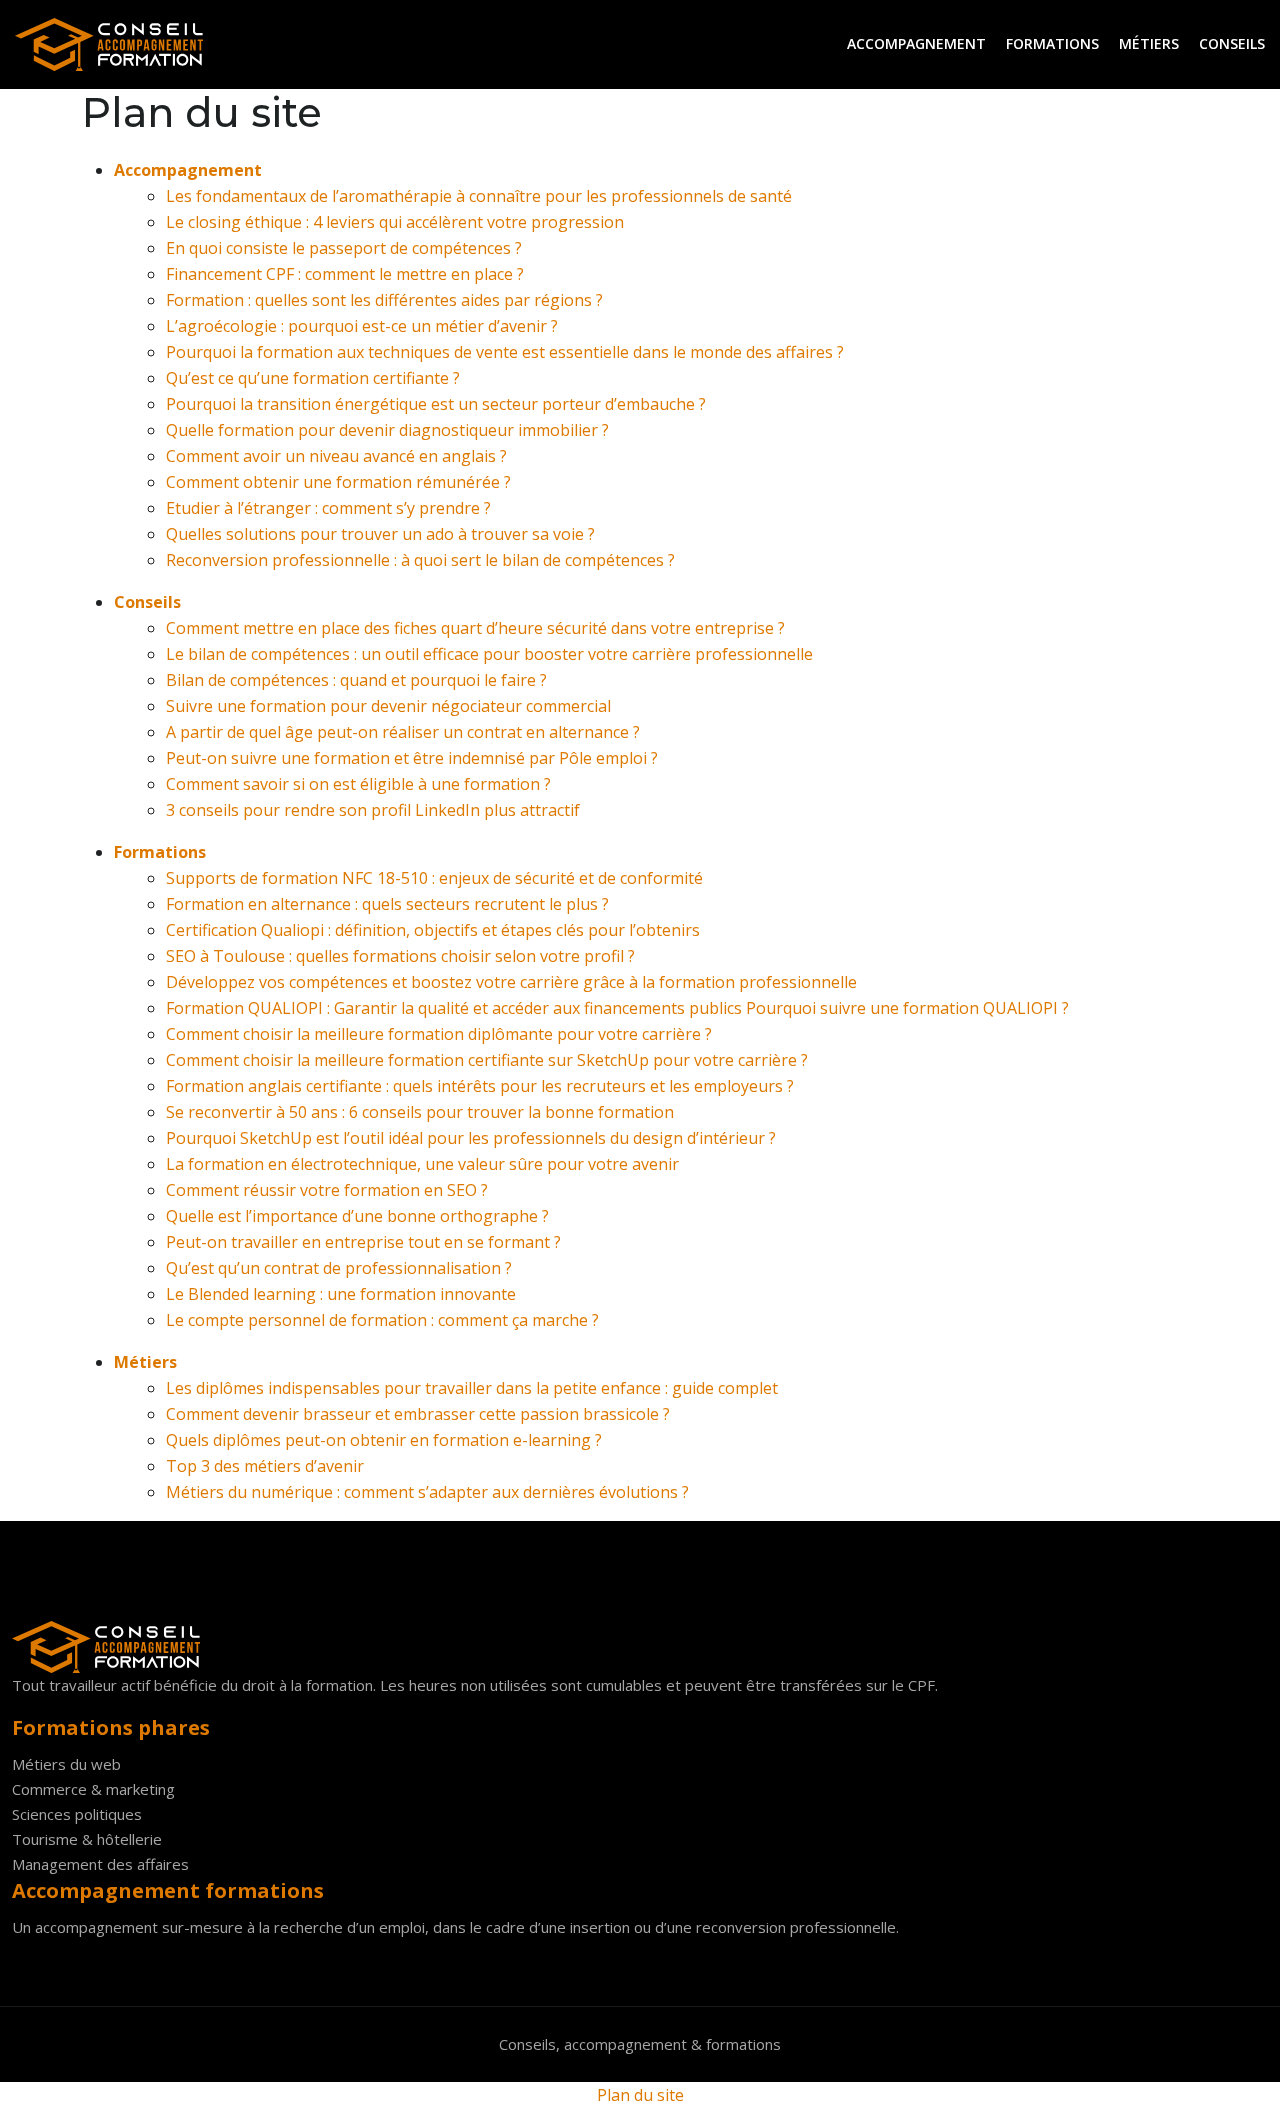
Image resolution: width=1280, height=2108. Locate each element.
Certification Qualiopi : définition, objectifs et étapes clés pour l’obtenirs (433, 930)
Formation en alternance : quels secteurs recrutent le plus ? (387, 904)
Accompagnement (916, 43)
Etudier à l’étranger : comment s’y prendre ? (328, 508)
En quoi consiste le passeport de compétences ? (344, 248)
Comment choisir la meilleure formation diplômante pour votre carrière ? (439, 1034)
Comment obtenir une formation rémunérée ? (338, 482)
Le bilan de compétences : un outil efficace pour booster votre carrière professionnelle (489, 654)
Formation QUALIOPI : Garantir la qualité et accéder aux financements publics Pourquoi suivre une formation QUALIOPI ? (617, 1008)
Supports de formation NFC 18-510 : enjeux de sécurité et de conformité (434, 878)
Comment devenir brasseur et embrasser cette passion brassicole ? (418, 1414)
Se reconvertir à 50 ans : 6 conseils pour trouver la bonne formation (420, 1112)
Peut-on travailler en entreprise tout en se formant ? (363, 1242)
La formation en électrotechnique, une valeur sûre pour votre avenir (422, 1164)
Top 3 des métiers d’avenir (265, 1466)
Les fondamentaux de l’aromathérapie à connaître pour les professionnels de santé (479, 196)
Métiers (1149, 43)
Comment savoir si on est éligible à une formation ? (358, 784)
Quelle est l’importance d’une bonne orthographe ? (357, 1216)
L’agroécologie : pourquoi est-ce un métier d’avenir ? (362, 326)
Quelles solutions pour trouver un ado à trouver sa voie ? (380, 534)
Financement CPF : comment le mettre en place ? (345, 274)
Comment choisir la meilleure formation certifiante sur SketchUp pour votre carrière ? (487, 1060)
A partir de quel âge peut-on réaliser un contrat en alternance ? (403, 732)
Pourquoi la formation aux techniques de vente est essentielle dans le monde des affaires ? (505, 352)
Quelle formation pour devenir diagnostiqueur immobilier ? (387, 430)
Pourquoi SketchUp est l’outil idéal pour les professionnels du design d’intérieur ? (471, 1138)
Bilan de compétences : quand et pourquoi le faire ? (356, 680)
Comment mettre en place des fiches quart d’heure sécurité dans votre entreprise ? (475, 628)
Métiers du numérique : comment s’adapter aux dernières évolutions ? (427, 1492)
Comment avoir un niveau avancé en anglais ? (336, 456)
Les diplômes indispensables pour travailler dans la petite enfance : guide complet (472, 1388)
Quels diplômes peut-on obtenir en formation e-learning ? (384, 1440)
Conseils (1232, 43)
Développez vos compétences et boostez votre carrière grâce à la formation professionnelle (511, 982)
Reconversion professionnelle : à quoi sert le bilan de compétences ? (420, 560)
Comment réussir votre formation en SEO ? (327, 1190)
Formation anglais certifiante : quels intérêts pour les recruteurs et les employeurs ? (480, 1086)
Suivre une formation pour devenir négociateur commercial (388, 706)
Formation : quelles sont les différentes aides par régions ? (384, 300)
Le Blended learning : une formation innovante (341, 1294)
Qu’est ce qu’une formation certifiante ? (313, 378)
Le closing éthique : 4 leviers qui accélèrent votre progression (395, 222)
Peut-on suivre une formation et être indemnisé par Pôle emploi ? (412, 758)
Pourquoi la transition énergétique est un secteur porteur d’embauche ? (436, 404)
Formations (1052, 43)
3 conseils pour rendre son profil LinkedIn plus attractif (373, 810)
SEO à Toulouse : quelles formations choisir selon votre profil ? (400, 956)
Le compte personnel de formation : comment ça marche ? (382, 1320)
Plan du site (640, 2095)
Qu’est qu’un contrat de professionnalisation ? (339, 1268)
